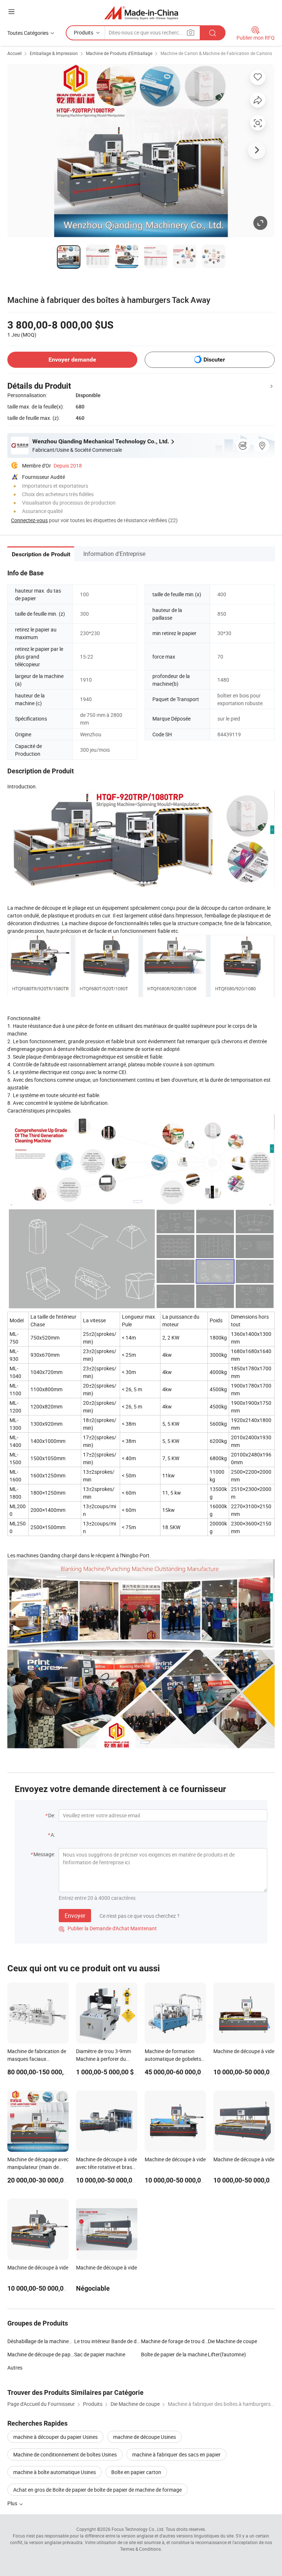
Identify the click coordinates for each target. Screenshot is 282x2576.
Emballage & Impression (54, 53)
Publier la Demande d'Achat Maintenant (108, 1928)
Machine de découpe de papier (41, 2354)
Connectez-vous (29, 520)
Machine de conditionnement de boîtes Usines (65, 2454)
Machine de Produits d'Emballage (119, 53)
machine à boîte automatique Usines (55, 2472)
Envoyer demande (72, 360)
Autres (15, 2368)
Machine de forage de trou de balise (174, 2341)
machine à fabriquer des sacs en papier (176, 2454)
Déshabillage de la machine (38, 2341)
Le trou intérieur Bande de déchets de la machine (108, 2341)
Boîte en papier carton (136, 2472)
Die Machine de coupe (232, 2341)
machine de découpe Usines (144, 2437)
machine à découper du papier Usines (55, 2437)
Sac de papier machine (100, 2354)
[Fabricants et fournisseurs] (141, 13)
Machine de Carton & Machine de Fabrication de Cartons (216, 53)
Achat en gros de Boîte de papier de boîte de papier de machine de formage (97, 2490)
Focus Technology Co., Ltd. (138, 2529)
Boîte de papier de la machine (174, 2354)
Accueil (15, 53)
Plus (13, 2503)
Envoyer (75, 1916)
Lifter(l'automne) (227, 2354)
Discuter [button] (214, 360)
